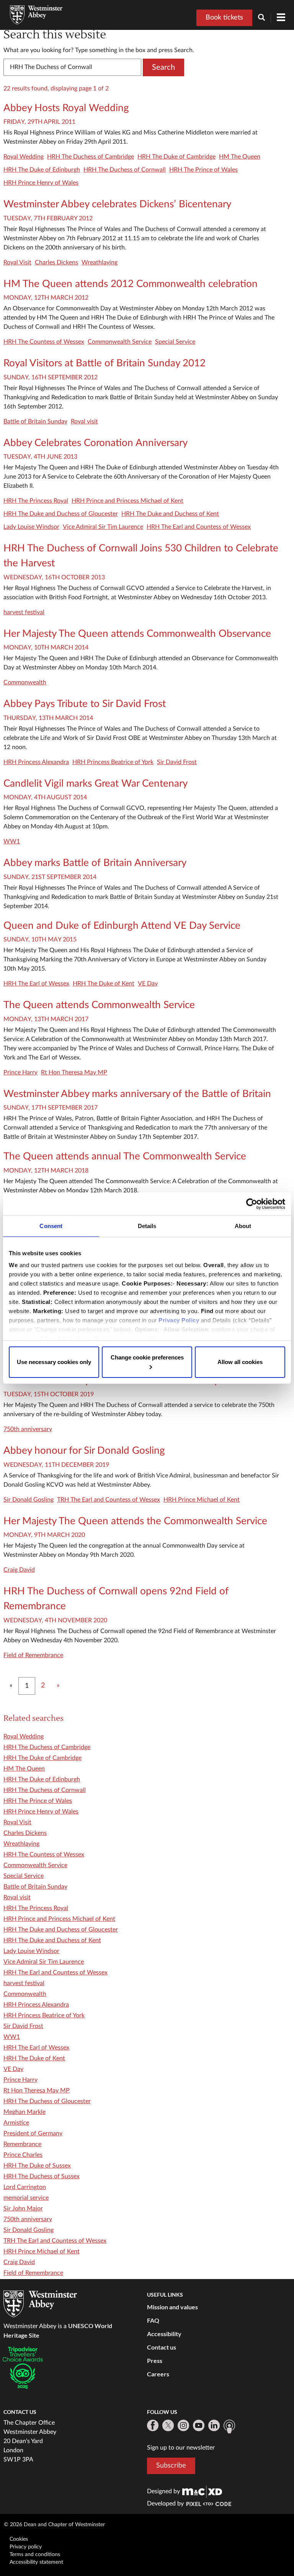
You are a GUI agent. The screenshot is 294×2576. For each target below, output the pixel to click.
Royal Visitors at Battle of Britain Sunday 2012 (105, 363)
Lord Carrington (25, 2187)
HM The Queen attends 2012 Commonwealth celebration (131, 284)
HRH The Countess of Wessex (44, 342)
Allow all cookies (240, 1362)
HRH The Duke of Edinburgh (42, 170)
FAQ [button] (153, 2320)
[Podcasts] (229, 2427)
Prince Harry (20, 1072)
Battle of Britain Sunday (35, 421)
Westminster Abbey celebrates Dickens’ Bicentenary (117, 204)
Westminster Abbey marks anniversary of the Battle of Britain (137, 1094)
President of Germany (33, 2133)
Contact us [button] (162, 2347)
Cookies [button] (19, 2539)
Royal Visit (17, 262)
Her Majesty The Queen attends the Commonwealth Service (135, 1521)
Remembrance (22, 2144)
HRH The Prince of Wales (203, 170)
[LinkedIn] (214, 2425)
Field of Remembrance (33, 1655)
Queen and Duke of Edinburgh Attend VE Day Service (122, 926)
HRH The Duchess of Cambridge (91, 157)
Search (163, 67)
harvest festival (24, 612)
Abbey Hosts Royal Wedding (66, 108)
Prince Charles (23, 2155)
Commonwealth (25, 682)
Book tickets (224, 18)
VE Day (148, 984)
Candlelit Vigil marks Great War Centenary (96, 784)
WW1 (12, 841)
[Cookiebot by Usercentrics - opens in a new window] (252, 1204)
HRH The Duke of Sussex (37, 2166)
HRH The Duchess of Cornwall (125, 170)
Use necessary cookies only (54, 1362)
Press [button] (155, 2360)
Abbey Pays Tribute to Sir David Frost (85, 704)
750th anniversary (28, 1429)
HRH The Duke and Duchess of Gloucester (61, 514)
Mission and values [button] (172, 2307)
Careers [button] (158, 2374)
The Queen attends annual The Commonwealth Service (125, 1156)
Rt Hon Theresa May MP (74, 1072)
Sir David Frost (177, 762)
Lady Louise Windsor (31, 527)
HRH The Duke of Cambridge (176, 157)
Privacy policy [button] (26, 2547)
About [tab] (243, 1226)
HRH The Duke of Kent (104, 984)
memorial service (26, 2198)
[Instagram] (183, 2425)
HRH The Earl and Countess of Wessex (199, 527)
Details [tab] (147, 1226)
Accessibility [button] (164, 2334)
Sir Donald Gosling (29, 1500)
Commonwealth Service (120, 342)
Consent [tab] (51, 1226)
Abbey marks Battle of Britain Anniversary (95, 863)
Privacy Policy (179, 1320)
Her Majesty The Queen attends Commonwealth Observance (137, 634)
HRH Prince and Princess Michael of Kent (127, 501)
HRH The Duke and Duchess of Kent (170, 514)
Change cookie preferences (147, 1357)
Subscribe (171, 2466)
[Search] (265, 18)
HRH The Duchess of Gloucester (47, 2101)
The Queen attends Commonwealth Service (99, 1005)
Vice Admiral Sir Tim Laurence (103, 527)
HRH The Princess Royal (36, 501)
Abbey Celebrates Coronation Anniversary (96, 443)
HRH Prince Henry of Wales (41, 183)
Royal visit (84, 421)
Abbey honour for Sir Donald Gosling (84, 1451)
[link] (202, 2491)
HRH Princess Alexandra (36, 762)
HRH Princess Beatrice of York (113, 762)
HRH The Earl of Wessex (36, 984)
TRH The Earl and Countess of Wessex (109, 1500)
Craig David (19, 1570)
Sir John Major (23, 2209)
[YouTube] (199, 2425)
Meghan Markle (24, 2112)
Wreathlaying (100, 262)
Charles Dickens (56, 262)
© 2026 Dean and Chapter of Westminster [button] (54, 2525)
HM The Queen (240, 157)
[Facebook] (153, 2425)
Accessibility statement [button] (36, 2562)
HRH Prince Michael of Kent (202, 1500)
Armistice (16, 2123)
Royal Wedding (24, 157)
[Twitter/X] (168, 2425)
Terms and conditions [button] (35, 2555)
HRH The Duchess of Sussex (42, 2176)
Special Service (175, 342)
